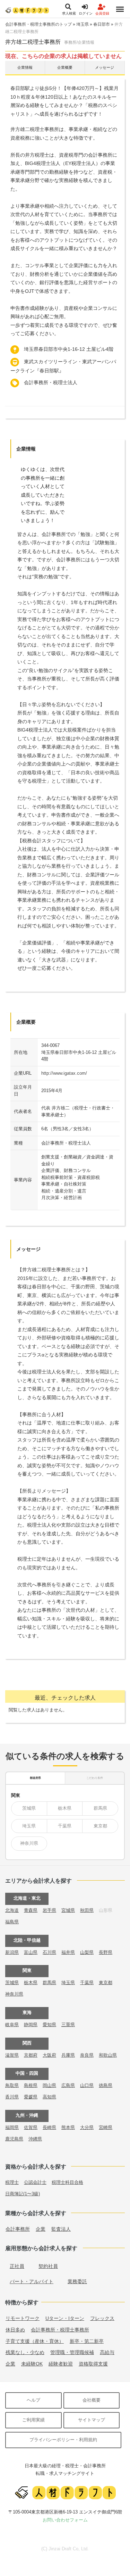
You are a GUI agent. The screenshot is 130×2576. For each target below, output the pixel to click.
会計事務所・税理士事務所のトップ (38, 24)
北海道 (12, 1910)
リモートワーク (23, 2318)
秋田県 (87, 1910)
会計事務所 (18, 2229)
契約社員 (48, 2266)
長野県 (106, 1952)
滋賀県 (12, 2055)
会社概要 (92, 2400)
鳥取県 (12, 2085)
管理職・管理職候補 (72, 2352)
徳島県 (106, 2085)
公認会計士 (35, 2182)
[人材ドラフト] (27, 10)
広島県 (68, 2085)
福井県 (68, 1952)
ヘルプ (33, 2400)
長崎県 (49, 2127)
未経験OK (32, 2364)
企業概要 (65, 67)
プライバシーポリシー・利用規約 (63, 2440)
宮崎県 (106, 2127)
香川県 (12, 2097)
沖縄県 (35, 2139)
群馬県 (100, 1808)
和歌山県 (108, 2055)
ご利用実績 (33, 2420)
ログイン (86, 13)
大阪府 (49, 2055)
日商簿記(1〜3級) (23, 2194)
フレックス (102, 2318)
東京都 (100, 1826)
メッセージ (105, 67)
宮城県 (68, 1910)
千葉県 (65, 1826)
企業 (41, 2229)
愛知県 (49, 2025)
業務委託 (77, 2281)
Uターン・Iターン (65, 2318)
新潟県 (12, 1952)
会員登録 (102, 13)
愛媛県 (31, 2097)
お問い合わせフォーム (65, 2520)
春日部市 (102, 24)
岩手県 (49, 1910)
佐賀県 (31, 2127)
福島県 (12, 1922)
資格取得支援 (93, 2364)
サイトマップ (92, 2420)
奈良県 (87, 2055)
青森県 (31, 1910)
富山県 (31, 1952)
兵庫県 (68, 2055)
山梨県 (87, 1952)
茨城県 (29, 1808)
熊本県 (68, 2127)
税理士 (12, 2182)
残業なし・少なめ (25, 2352)
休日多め (15, 2330)
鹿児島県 (14, 2139)
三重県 (68, 2025)
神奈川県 (29, 1843)
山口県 (87, 2085)
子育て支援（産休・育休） (35, 2341)
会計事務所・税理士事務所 (60, 2330)
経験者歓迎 (61, 2364)
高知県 (49, 2097)
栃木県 (65, 1808)
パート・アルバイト (32, 2281)
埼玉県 (83, 24)
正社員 (17, 2266)
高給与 (107, 2352)
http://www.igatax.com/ (64, 1073)
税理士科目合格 (67, 2182)
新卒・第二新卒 (87, 2341)
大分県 (87, 2127)
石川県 (49, 1952)
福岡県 (12, 2127)
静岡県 (31, 2025)
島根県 (31, 2085)
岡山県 (49, 2085)
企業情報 (25, 67)
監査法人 (61, 2229)
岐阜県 (12, 2025)
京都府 (31, 2055)
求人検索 (69, 13)
